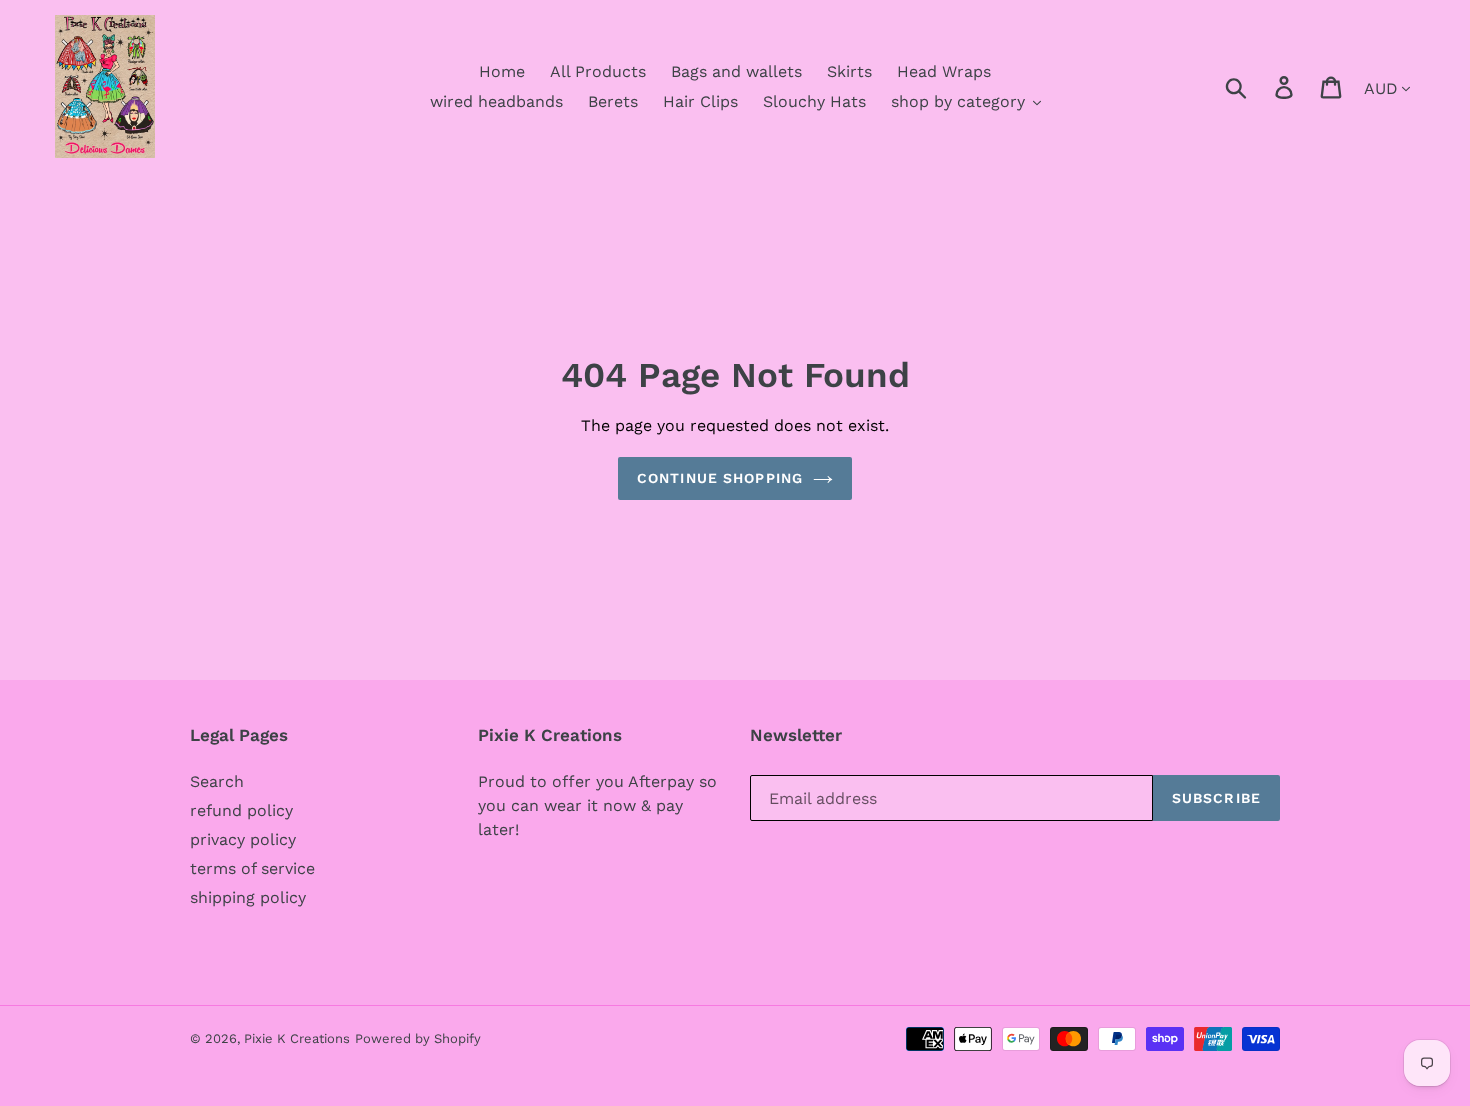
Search (217, 781)
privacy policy (243, 839)
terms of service (252, 868)
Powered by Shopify (418, 1038)
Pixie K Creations (297, 1038)
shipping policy (248, 897)
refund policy (241, 810)
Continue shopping (720, 478)
